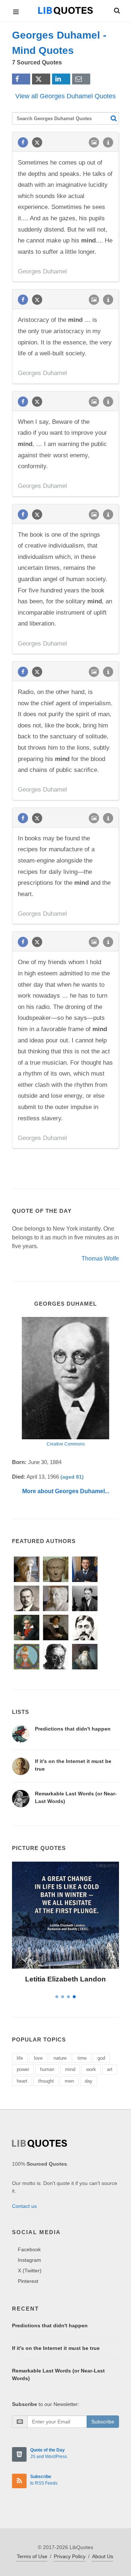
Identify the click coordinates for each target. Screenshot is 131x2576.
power (23, 2069)
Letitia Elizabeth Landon (65, 1979)
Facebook (29, 2249)
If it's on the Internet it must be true (56, 2348)
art (110, 2069)
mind (70, 2069)
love (38, 2058)
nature (60, 2058)
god (101, 2058)
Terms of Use (32, 2556)
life (20, 2058)
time (82, 2058)
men (69, 2081)
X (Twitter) (30, 2271)
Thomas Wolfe (100, 1259)
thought (46, 2081)
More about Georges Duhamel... (66, 1491)
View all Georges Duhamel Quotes (65, 96)
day (89, 2081)
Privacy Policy (70, 2556)
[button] (116, 9)
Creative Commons (66, 1444)
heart (22, 2081)
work (91, 2069)
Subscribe (103, 2422)
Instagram (29, 2260)
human (47, 2069)
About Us (103, 2556)
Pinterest (28, 2281)
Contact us (24, 2206)
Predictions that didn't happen (73, 1729)
